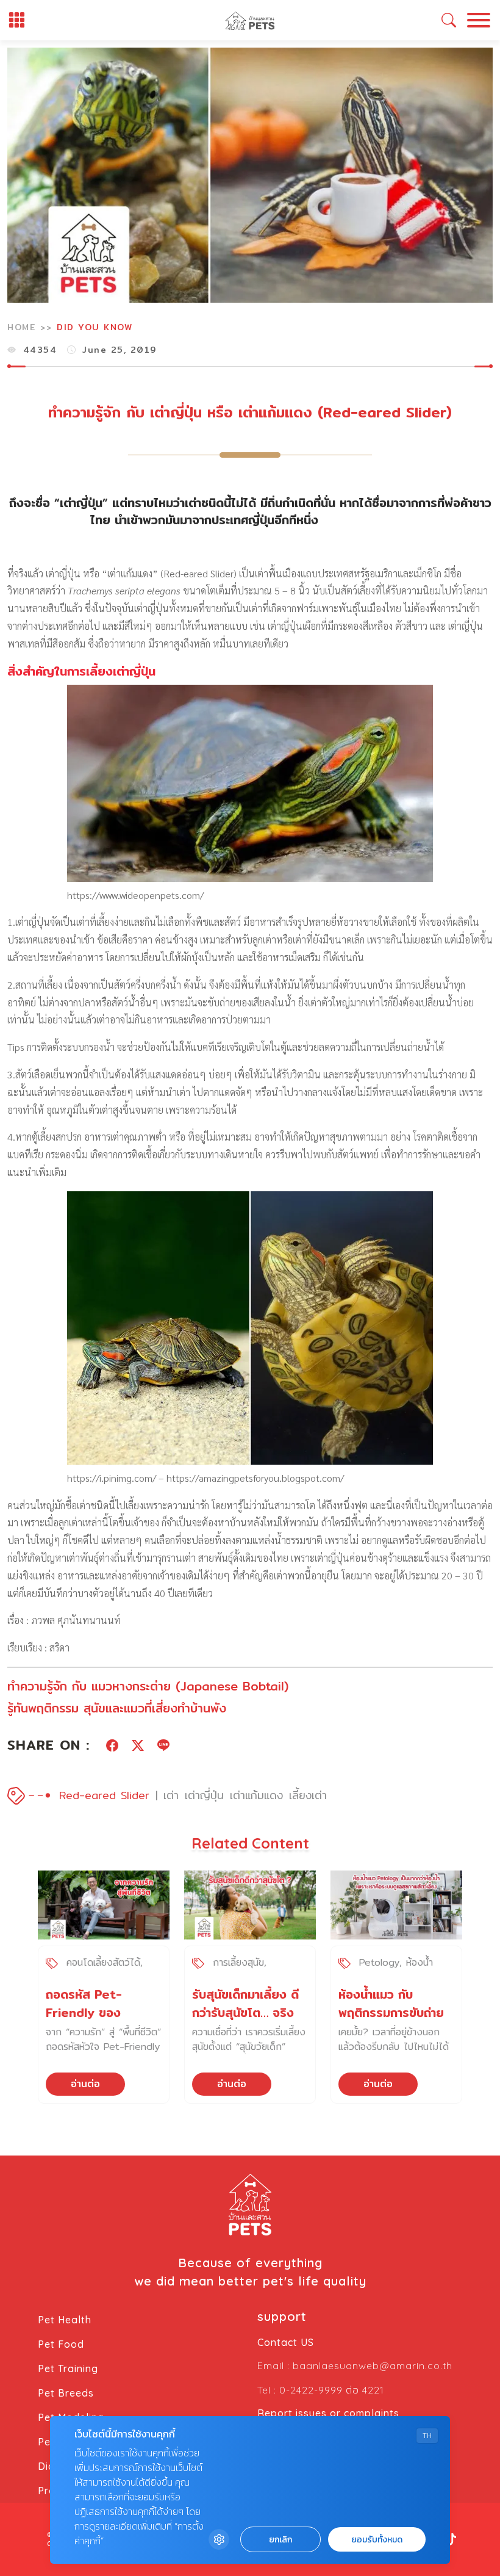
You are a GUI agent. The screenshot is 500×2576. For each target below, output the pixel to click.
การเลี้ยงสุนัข (238, 1962)
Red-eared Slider (104, 1795)
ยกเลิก (280, 2540)
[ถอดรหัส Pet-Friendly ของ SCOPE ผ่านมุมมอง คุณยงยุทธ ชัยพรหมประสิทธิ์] (104, 1905)
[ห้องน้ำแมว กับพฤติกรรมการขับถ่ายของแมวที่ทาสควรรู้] (396, 1905)
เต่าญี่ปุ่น (204, 1795)
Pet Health (65, 2320)
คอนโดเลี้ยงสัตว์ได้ (103, 1962)
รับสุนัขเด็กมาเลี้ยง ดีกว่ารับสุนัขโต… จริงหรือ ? (245, 2012)
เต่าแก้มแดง (256, 1795)
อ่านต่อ (85, 2084)
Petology (379, 1962)
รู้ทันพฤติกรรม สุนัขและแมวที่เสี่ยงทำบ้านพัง (117, 1708)
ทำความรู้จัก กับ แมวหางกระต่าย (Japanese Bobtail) (148, 1686)
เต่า (171, 1795)
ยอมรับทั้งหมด (377, 2540)
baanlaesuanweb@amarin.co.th (373, 2365)
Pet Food (61, 2344)
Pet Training (68, 2369)
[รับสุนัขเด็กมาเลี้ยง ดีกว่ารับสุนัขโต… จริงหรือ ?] (250, 1905)
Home (21, 327)
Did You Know (95, 327)
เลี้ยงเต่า (308, 1795)
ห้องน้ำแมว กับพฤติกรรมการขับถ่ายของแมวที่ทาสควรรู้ (391, 2012)
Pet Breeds (66, 2393)
